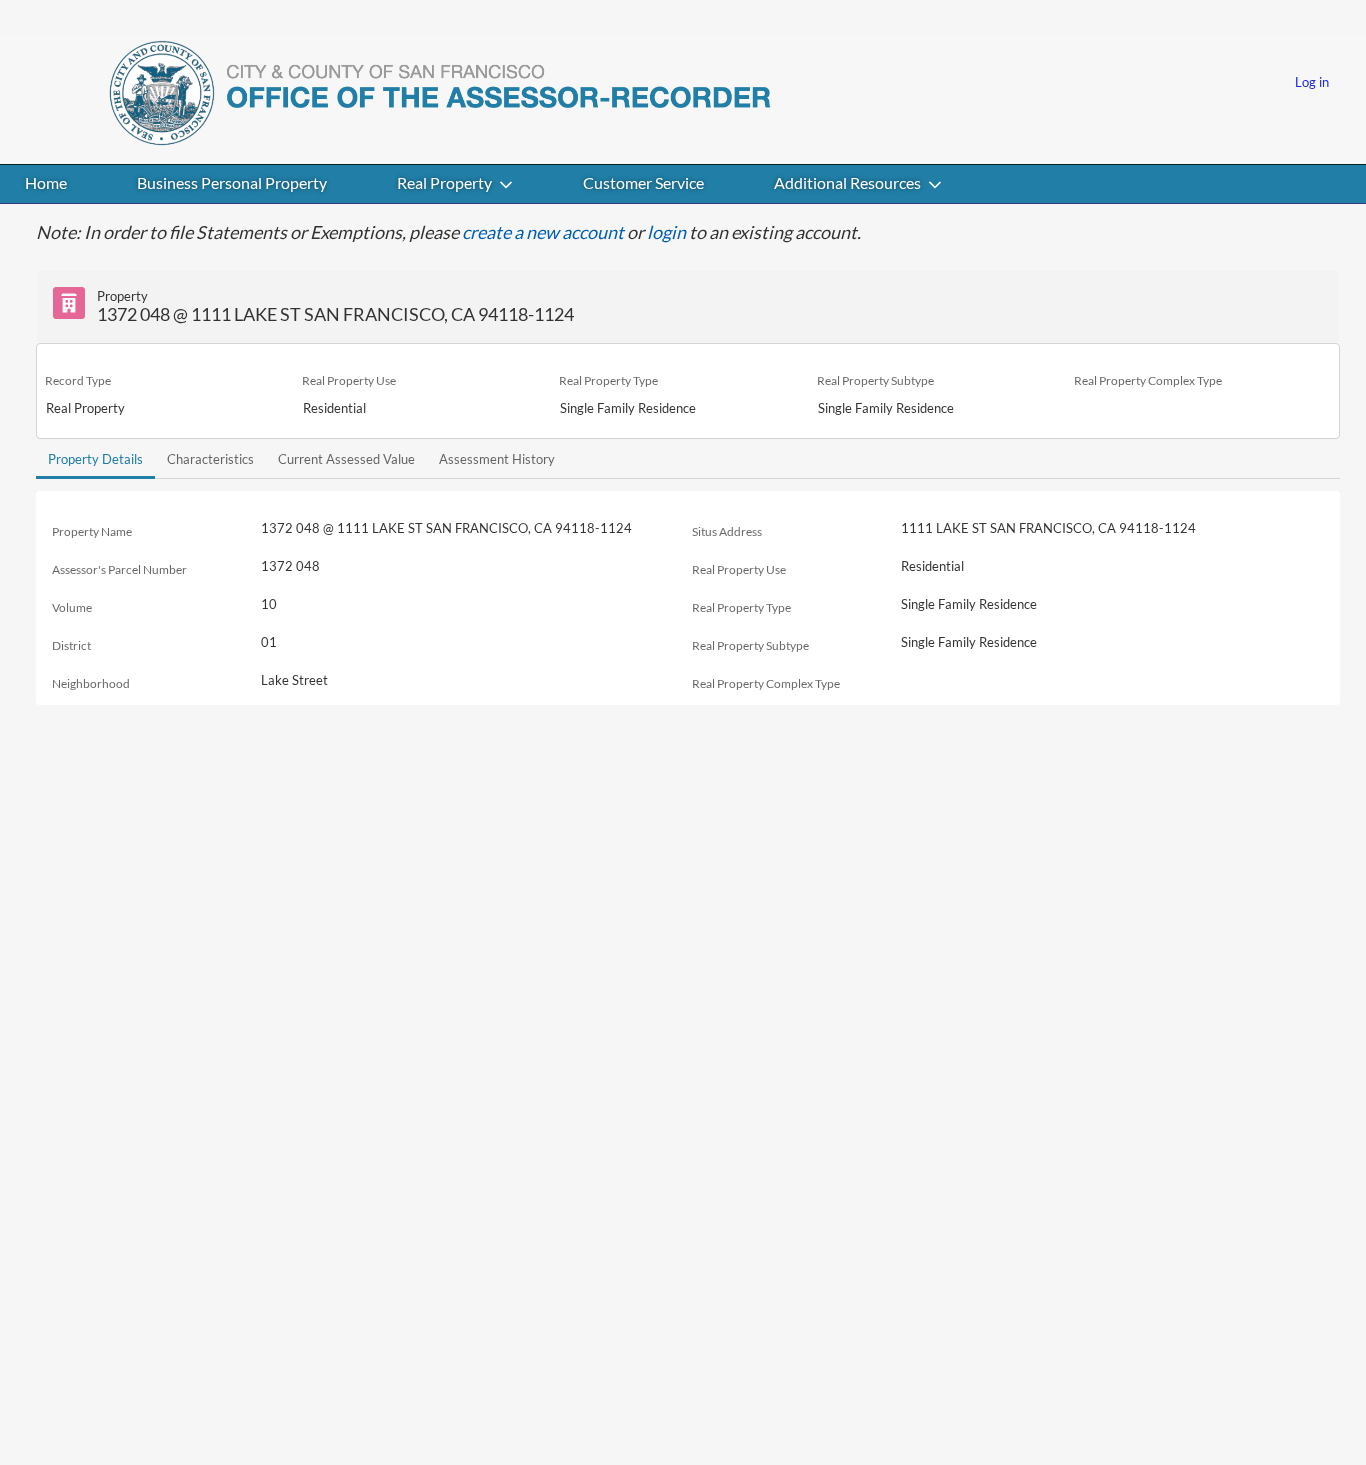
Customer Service (643, 182)
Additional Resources (847, 182)
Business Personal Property (232, 182)
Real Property (444, 182)
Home (46, 182)
